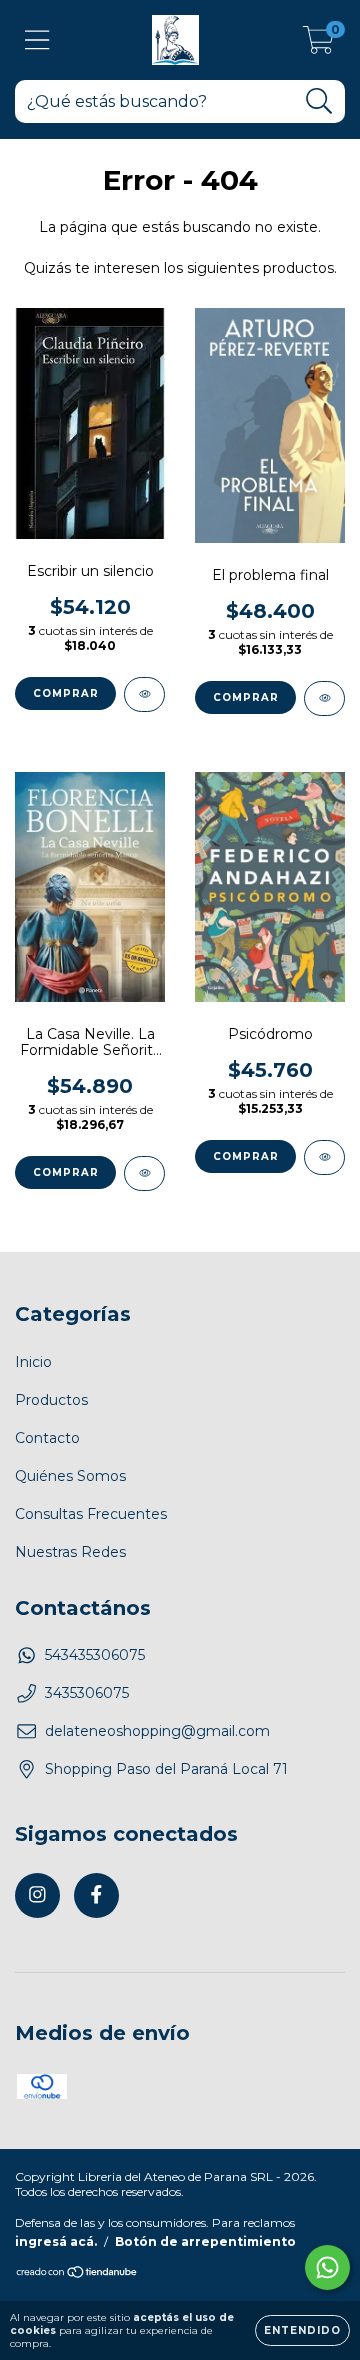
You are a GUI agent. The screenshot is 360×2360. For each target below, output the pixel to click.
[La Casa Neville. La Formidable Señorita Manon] (144, 1173)
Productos (51, 1400)
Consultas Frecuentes (91, 1514)
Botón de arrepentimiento (205, 2241)
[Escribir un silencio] (144, 694)
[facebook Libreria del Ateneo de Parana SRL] (96, 1895)
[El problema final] (324, 698)
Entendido (302, 2330)
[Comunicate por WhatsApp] (327, 2267)
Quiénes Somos (70, 1476)
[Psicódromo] (324, 1157)
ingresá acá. (56, 2241)
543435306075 (95, 1655)
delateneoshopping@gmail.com (157, 1731)
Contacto (47, 1438)
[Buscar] (319, 101)
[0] (318, 45)
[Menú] (37, 40)
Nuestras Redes (70, 1552)
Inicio (33, 1362)
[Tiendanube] (77, 2273)
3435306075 (87, 1693)
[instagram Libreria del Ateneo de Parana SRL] (37, 1895)
